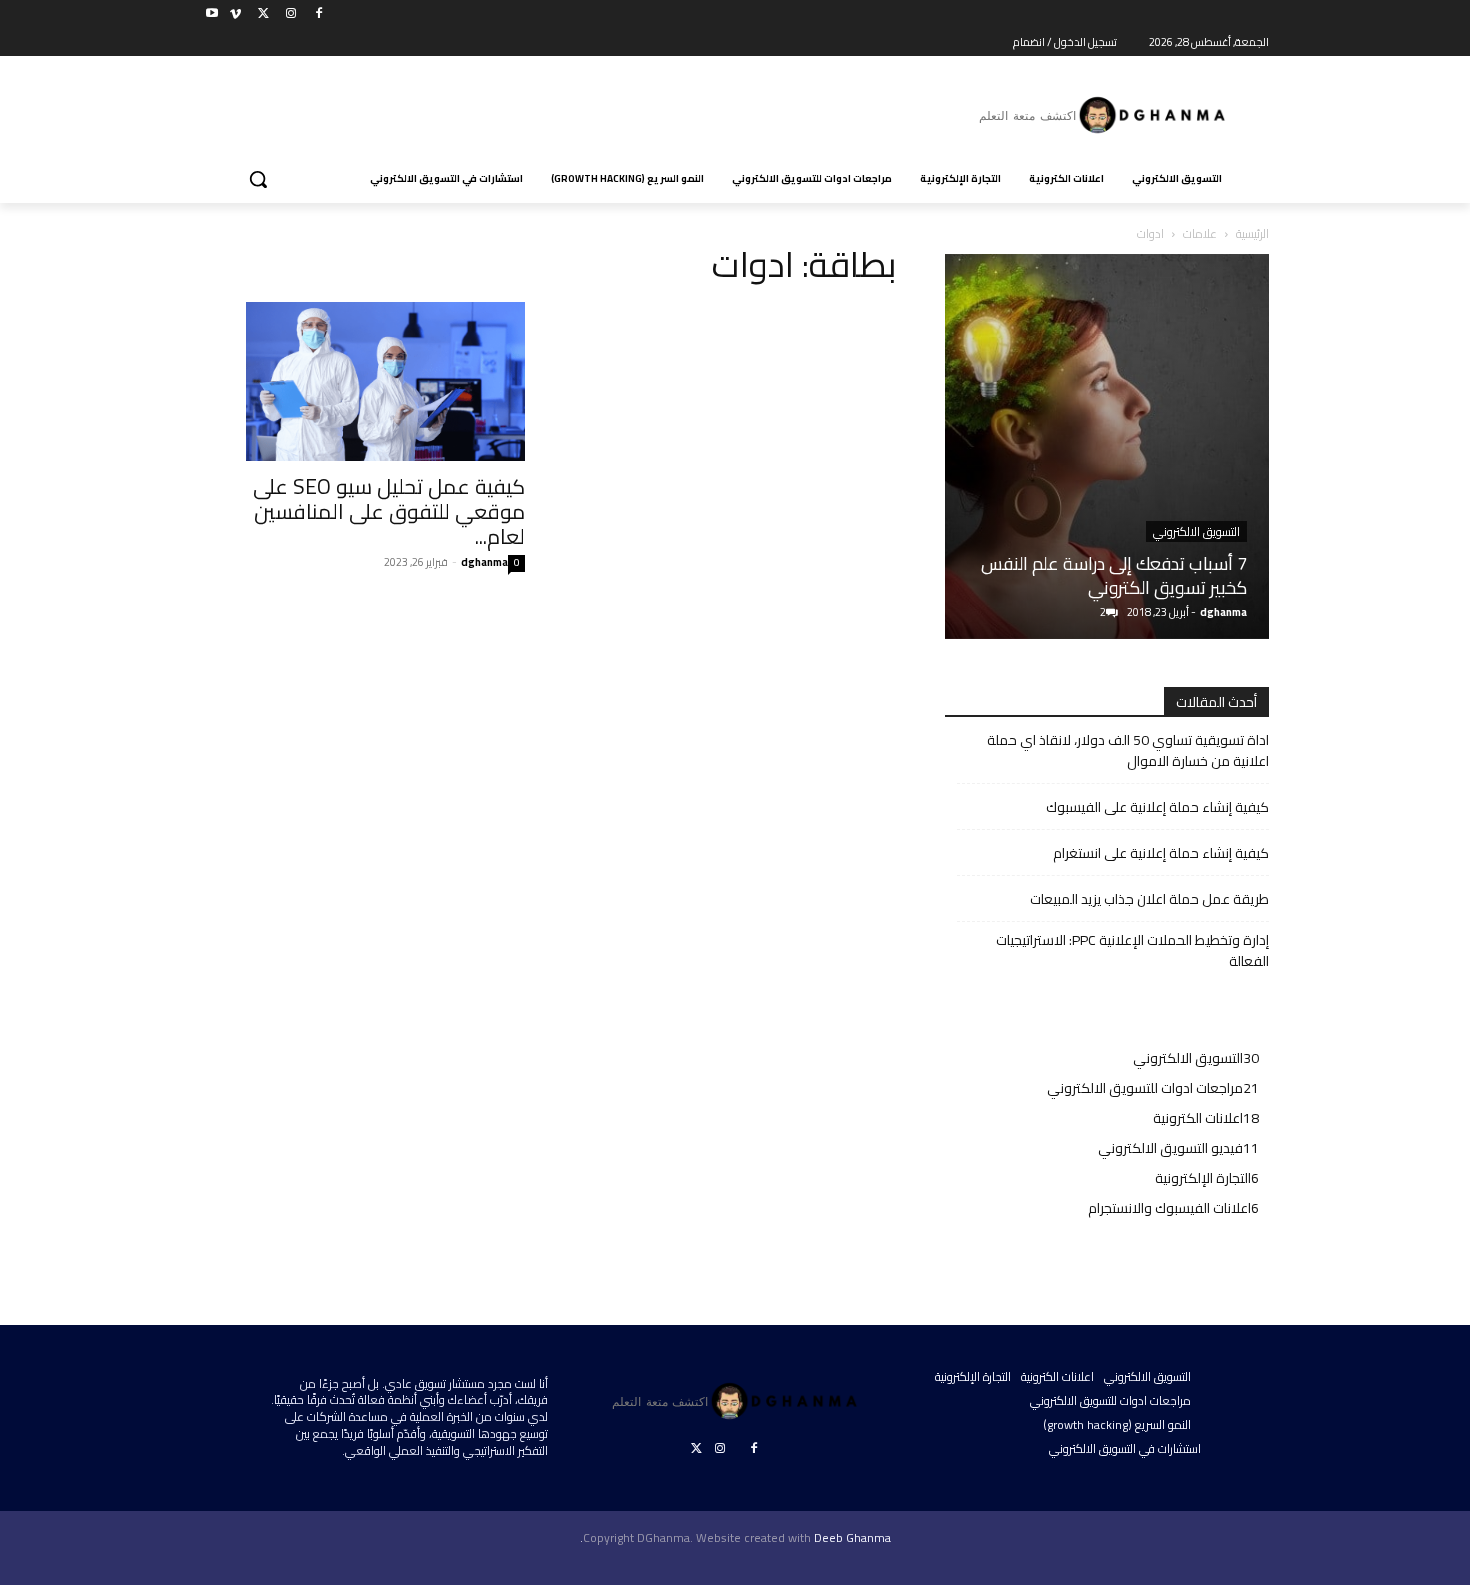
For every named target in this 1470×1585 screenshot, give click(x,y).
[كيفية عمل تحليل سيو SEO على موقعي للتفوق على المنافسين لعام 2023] (363, 382)
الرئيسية (1252, 233)
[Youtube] (212, 14)
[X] (263, 14)
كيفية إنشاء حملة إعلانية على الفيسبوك (1157, 807)
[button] (258, 179)
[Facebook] (318, 14)
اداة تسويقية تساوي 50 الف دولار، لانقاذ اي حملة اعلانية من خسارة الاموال (1128, 751)
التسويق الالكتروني (1196, 531)
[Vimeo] (235, 14)
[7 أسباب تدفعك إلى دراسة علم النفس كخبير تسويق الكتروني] (1107, 446)
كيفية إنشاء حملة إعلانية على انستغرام (1161, 853)
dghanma (484, 562)
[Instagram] (290, 14)
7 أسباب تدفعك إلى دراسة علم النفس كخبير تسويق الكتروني (1114, 575)
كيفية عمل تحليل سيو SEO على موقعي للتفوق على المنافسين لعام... (389, 511)
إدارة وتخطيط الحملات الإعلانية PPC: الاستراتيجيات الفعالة (1132, 951)
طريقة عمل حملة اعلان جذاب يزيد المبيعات (1149, 899)
